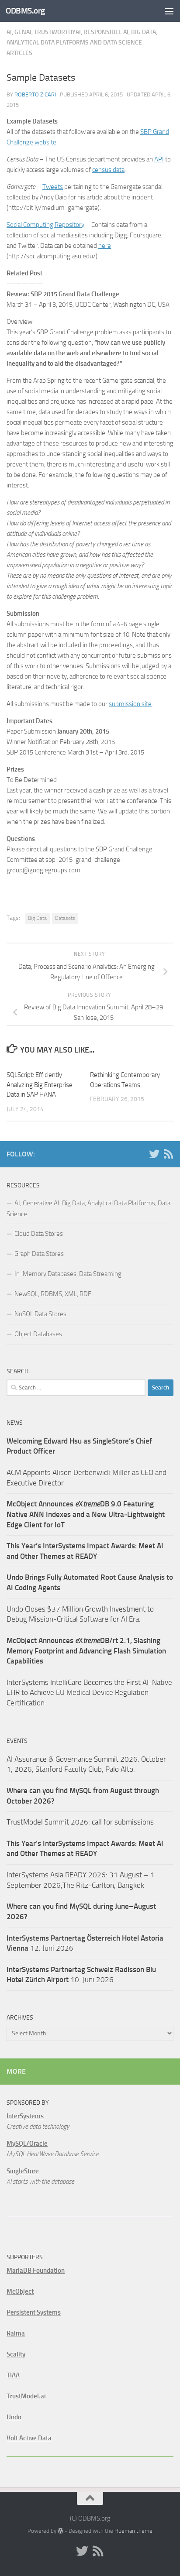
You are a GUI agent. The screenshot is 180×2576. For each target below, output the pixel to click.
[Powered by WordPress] (61, 2531)
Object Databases (38, 1334)
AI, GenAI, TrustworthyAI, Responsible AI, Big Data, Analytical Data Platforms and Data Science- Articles (82, 43)
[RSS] (168, 1154)
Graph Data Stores (39, 1254)
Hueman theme (133, 2531)
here (105, 246)
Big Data (37, 918)
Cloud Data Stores (39, 1234)
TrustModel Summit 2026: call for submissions (80, 1822)
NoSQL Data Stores (40, 1314)
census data (108, 170)
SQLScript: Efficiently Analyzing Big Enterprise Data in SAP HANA (40, 1085)
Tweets (53, 187)
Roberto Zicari (35, 94)
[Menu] (169, 11)
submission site (130, 704)
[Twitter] (154, 1154)
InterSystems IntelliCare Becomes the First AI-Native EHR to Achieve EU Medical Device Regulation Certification (89, 1693)
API (159, 159)
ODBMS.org (25, 11)
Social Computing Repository (45, 225)
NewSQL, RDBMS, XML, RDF (53, 1294)
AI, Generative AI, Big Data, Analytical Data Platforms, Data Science (88, 1209)
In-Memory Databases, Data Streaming (68, 1274)
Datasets (65, 918)
